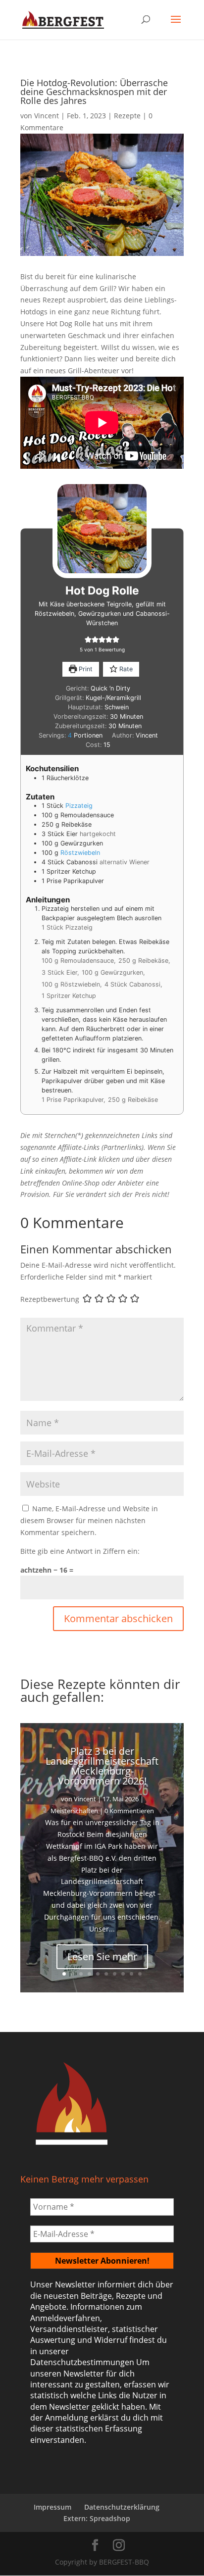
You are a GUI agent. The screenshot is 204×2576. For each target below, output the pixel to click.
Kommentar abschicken (118, 1618)
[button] (88, 640)
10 (140, 1974)
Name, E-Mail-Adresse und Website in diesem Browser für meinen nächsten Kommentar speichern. (89, 1520)
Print (85, 669)
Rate (125, 669)
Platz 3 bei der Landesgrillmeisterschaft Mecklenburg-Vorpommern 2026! (102, 1766)
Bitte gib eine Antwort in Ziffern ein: (80, 1551)
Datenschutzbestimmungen (82, 2362)
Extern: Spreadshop (97, 2518)
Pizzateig (79, 806)
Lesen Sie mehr (102, 1957)
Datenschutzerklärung (122, 2507)
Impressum (52, 2507)
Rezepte (127, 116)
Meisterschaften (74, 1811)
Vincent (47, 116)
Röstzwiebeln (80, 853)
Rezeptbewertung (50, 1299)
